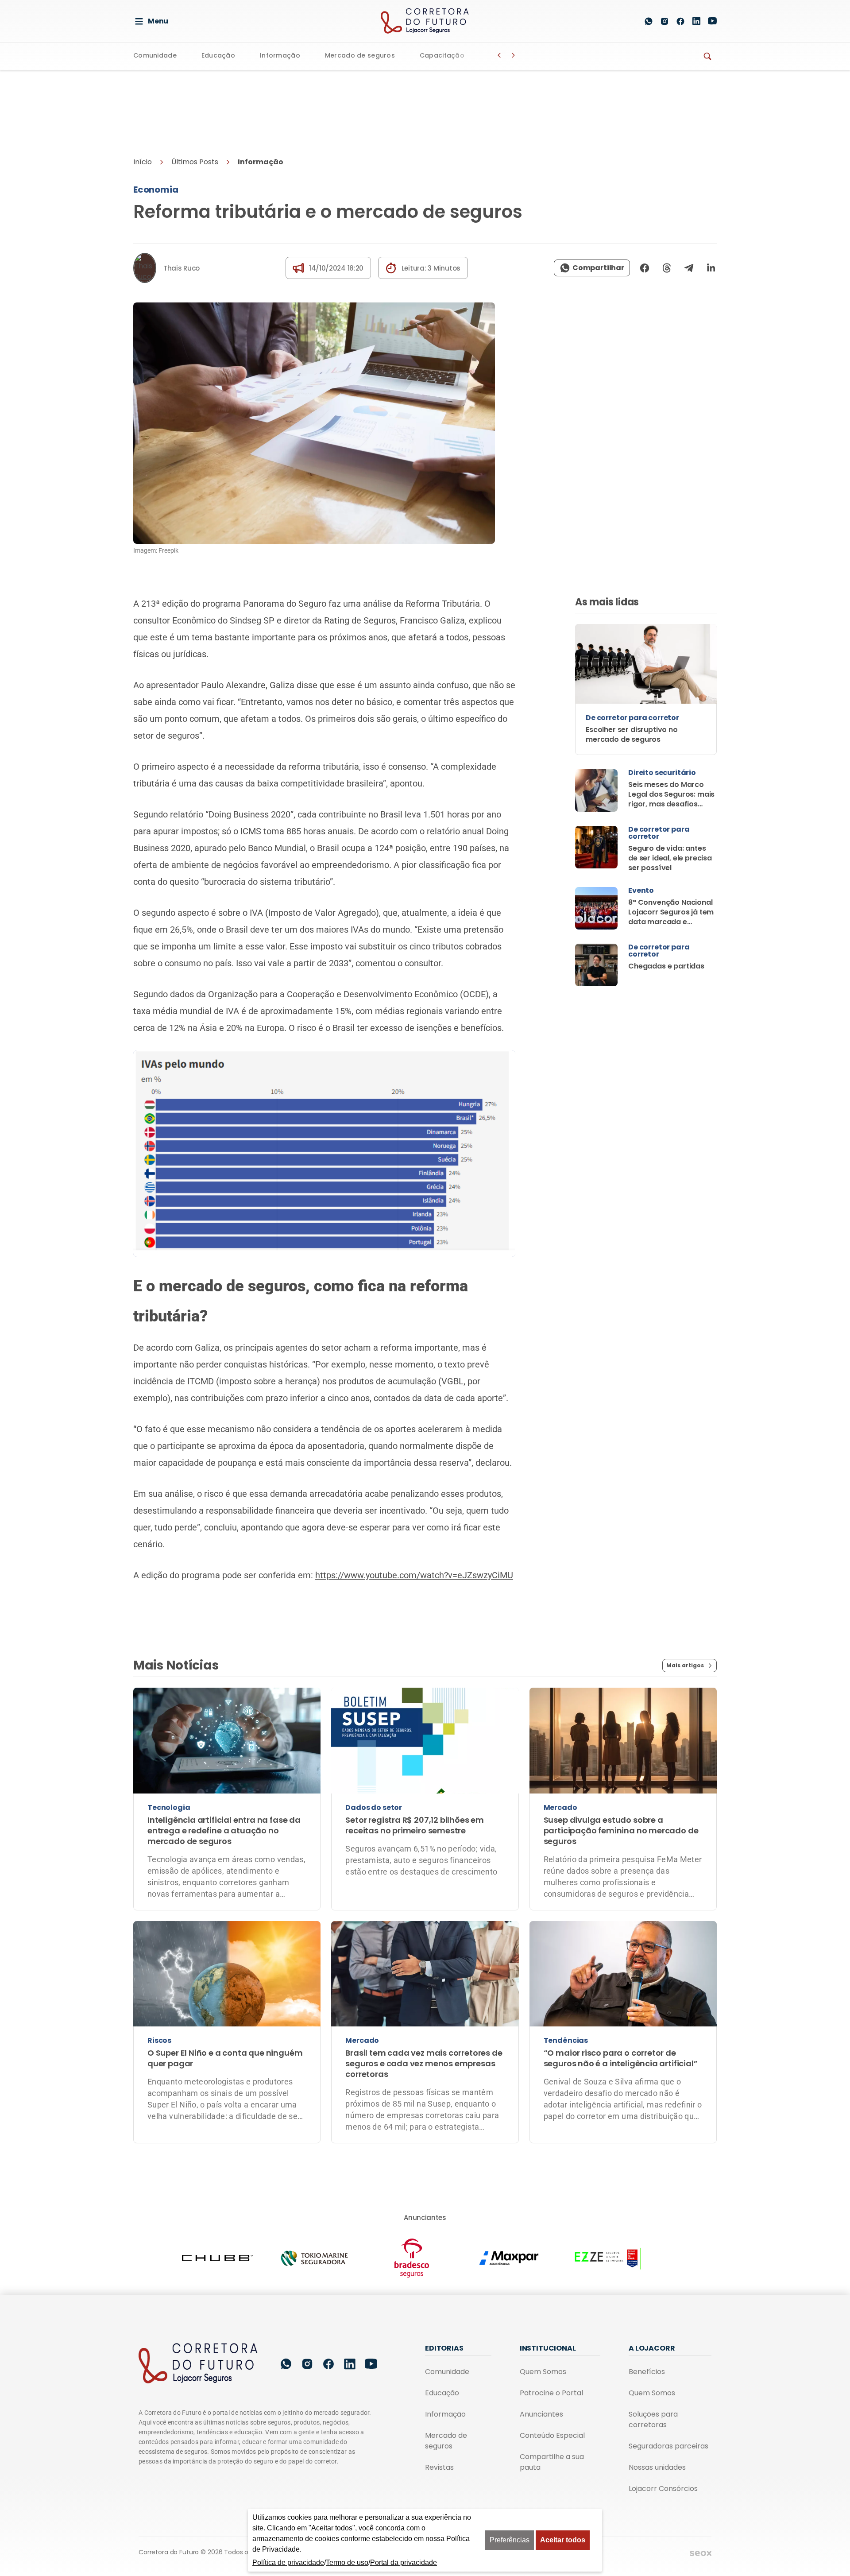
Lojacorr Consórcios (663, 2489)
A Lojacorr (652, 2348)
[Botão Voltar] (499, 55)
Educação (218, 56)
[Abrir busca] (628, 21)
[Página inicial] (198, 2364)
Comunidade (155, 56)
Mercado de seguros (360, 56)
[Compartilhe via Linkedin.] (708, 268)
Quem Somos (543, 2372)
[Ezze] (619, 2258)
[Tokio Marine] (328, 2258)
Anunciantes (541, 2414)
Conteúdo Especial (552, 2435)
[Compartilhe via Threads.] (667, 268)
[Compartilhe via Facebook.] (645, 268)
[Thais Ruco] (145, 268)
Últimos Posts (195, 162)
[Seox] (701, 2553)
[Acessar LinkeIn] (696, 21)
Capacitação (442, 56)
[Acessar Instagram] (665, 21)
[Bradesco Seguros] (425, 2258)
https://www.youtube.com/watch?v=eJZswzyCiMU (414, 1575)
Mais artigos (685, 1665)
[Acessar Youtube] (712, 21)
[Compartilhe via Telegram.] (689, 268)
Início (143, 162)
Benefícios (647, 2372)
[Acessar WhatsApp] (649, 21)
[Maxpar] (522, 2258)
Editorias (444, 2348)
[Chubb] (231, 2258)
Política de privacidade (288, 2562)
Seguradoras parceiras (668, 2446)
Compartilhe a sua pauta (552, 2462)
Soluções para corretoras (653, 2419)
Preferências (510, 2540)
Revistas (439, 2467)
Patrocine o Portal (551, 2393)
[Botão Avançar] (514, 55)
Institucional (548, 2348)
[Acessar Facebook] (680, 21)
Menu (158, 21)
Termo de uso (347, 2562)
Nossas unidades (657, 2467)
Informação (280, 56)
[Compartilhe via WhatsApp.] (592, 268)
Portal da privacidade (404, 2562)
